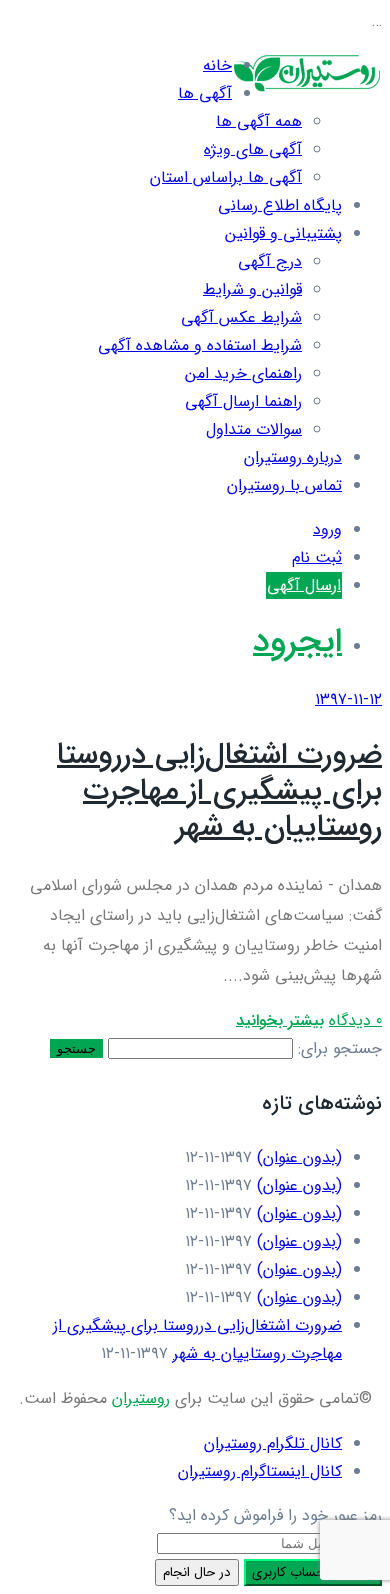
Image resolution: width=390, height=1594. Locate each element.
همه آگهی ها (259, 121)
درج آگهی (270, 261)
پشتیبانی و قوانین (283, 233)
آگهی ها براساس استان (226, 177)
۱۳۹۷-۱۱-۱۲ (348, 699)
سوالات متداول (254, 429)
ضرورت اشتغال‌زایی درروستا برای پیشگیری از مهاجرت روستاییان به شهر (219, 791)
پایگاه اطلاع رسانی (280, 205)
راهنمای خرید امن (243, 373)
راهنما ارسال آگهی (243, 401)
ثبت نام (317, 557)
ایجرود (297, 642)
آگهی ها (205, 93)
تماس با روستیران (284, 485)
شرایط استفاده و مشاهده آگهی (200, 345)
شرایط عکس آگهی (241, 317)
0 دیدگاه (355, 1020)
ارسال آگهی (304, 585)
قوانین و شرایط (252, 289)
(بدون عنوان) (299, 1157)
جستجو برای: (340, 1048)
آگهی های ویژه (253, 149)
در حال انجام (197, 1572)
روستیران (141, 1398)
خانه (217, 65)
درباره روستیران (293, 457)
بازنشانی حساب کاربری (313, 1572)
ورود (327, 529)
